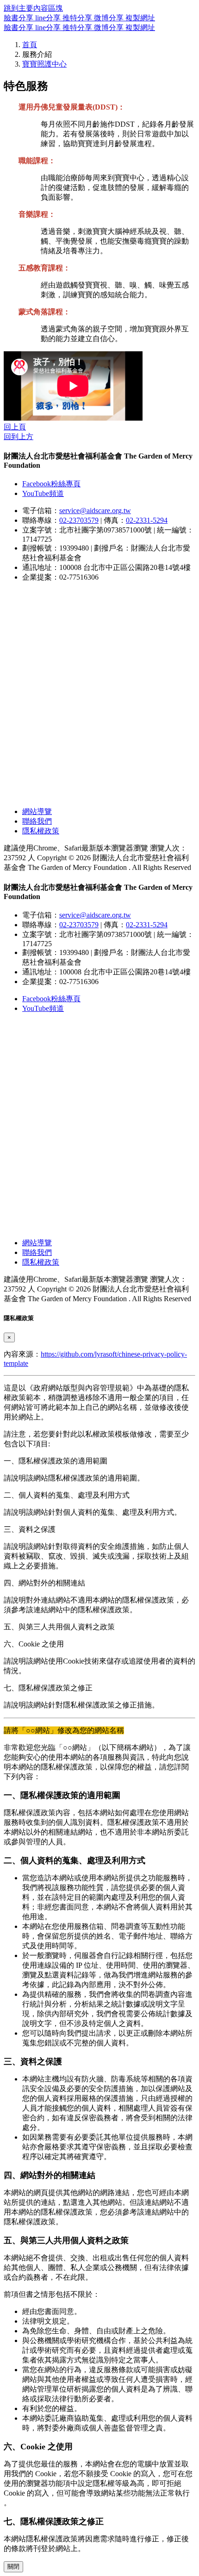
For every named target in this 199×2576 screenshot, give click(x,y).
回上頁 (15, 427)
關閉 (13, 2567)
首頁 (30, 45)
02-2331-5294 (147, 520)
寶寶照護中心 (44, 64)
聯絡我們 (37, 821)
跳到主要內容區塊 (33, 8)
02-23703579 (79, 520)
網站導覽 (37, 811)
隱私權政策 (41, 831)
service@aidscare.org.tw (95, 511)
